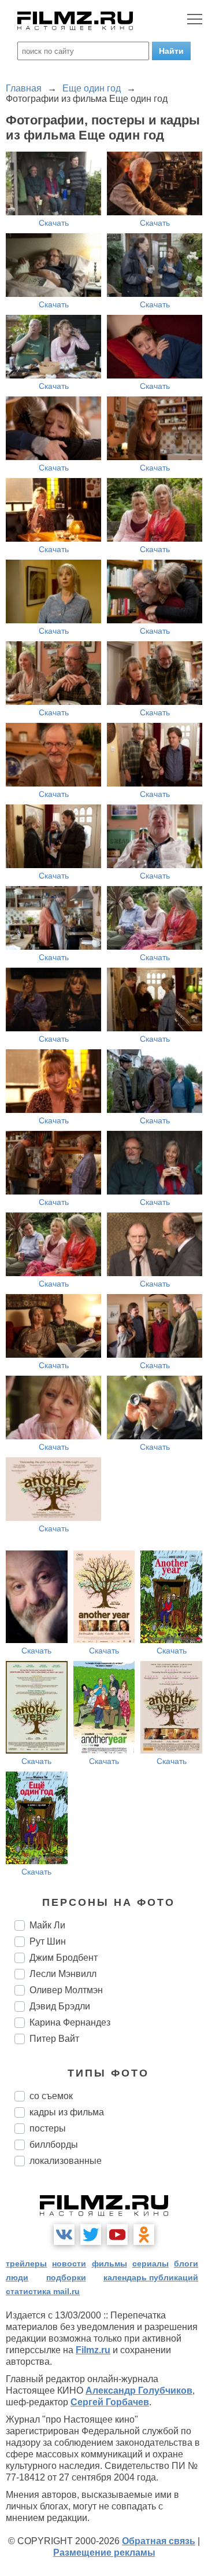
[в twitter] (91, 2235)
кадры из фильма (67, 2112)
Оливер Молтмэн (66, 1990)
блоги (186, 2263)
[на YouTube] (117, 2235)
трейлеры (26, 2263)
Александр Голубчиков (139, 2391)
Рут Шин (48, 1941)
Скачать (54, 223)
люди (17, 2277)
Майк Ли (47, 1925)
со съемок (51, 2096)
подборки (66, 2277)
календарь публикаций (151, 2277)
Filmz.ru (93, 2350)
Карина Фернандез (70, 2022)
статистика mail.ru (43, 2291)
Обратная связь (159, 2541)
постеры (48, 2128)
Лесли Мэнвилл (63, 1974)
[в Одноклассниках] (144, 2235)
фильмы (109, 2263)
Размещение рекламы (104, 2553)
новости (69, 2263)
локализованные (66, 2161)
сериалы (151, 2263)
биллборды (54, 2145)
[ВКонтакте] (64, 2235)
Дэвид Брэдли (60, 2006)
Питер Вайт (54, 2039)
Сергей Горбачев (110, 2402)
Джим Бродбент (64, 1958)
